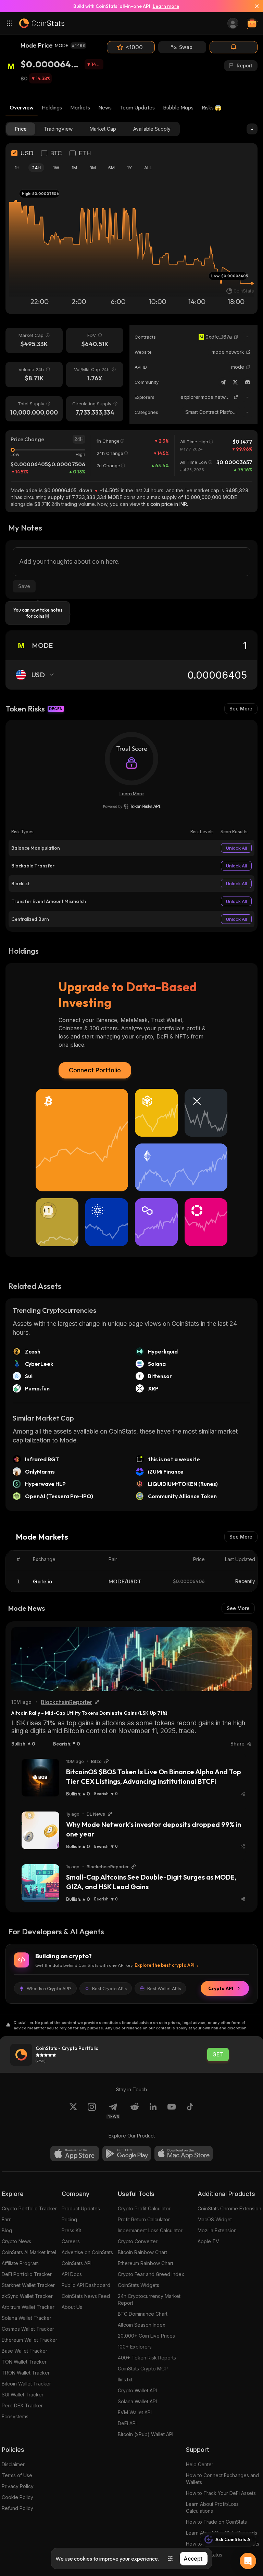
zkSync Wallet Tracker (27, 2296)
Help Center (200, 2464)
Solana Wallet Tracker (27, 2318)
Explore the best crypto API (165, 1965)
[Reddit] (135, 2111)
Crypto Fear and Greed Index (151, 2274)
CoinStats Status (204, 2555)
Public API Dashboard (86, 2285)
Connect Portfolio (95, 1070)
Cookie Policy (17, 2497)
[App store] (75, 2154)
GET (218, 2055)
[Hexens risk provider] (132, 806)
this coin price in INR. (165, 504)
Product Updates (81, 2208)
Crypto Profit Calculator (144, 2208)
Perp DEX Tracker (22, 2405)
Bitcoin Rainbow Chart (142, 2252)
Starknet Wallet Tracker (28, 2285)
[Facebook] (190, 2111)
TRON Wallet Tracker (26, 2373)
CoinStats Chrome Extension (229, 2208)
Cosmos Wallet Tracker (28, 2329)
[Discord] (248, 382)
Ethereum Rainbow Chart (146, 2263)
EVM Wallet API (135, 2412)
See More (241, 709)
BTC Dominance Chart (143, 2314)
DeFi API (127, 2423)
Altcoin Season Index (142, 2325)
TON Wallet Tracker (24, 2362)
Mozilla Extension (217, 2230)
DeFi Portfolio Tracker (27, 2274)
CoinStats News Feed (86, 2296)
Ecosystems (15, 2416)
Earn (7, 2219)
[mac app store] (184, 2154)
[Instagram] (92, 2111)
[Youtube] (172, 2111)
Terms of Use (17, 2475)
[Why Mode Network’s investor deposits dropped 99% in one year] (40, 1830)
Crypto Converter (138, 2241)
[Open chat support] (248, 2561)
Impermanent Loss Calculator (150, 2230)
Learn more (166, 6)
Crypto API (221, 1988)
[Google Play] (127, 2154)
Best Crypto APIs (109, 1988)
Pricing (69, 2219)
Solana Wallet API (137, 2401)
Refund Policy (17, 2508)
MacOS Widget (215, 2219)
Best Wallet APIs (164, 1988)
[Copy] (236, 337)
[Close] (254, 6)
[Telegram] (223, 382)
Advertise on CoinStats (87, 2252)
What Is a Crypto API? (49, 1988)
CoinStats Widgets (139, 2285)
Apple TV (208, 2241)
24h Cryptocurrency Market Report (149, 2299)
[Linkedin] (153, 2111)
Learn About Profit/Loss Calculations (212, 2507)
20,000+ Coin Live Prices (146, 2336)
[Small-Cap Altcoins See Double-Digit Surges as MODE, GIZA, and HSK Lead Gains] (40, 1883)
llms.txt (125, 2379)
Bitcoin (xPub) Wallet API (146, 2434)
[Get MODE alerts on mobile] (234, 47)
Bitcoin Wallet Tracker (26, 2384)
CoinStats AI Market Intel (29, 2252)
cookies (83, 2559)
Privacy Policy (18, 2486)
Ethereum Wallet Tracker (29, 2340)
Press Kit (71, 2230)
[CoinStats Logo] (42, 23)
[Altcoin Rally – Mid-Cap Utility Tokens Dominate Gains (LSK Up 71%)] (131, 1659)
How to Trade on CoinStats (216, 2522)
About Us (72, 2307)
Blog (7, 2230)
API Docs (72, 2274)
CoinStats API (77, 2263)
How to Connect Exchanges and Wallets (222, 2479)
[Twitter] (235, 382)
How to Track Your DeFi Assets (221, 2493)
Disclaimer (13, 2464)
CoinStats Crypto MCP (143, 2369)
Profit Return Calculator (144, 2219)
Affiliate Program (20, 2263)
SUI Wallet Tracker (23, 2395)
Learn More (132, 794)
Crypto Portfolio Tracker (29, 2208)
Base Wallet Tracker (24, 2351)
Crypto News (16, 2241)
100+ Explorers (135, 2347)
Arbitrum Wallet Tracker (28, 2307)
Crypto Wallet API (137, 2390)
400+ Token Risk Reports (147, 2358)
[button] (236, 337)
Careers (71, 2241)
